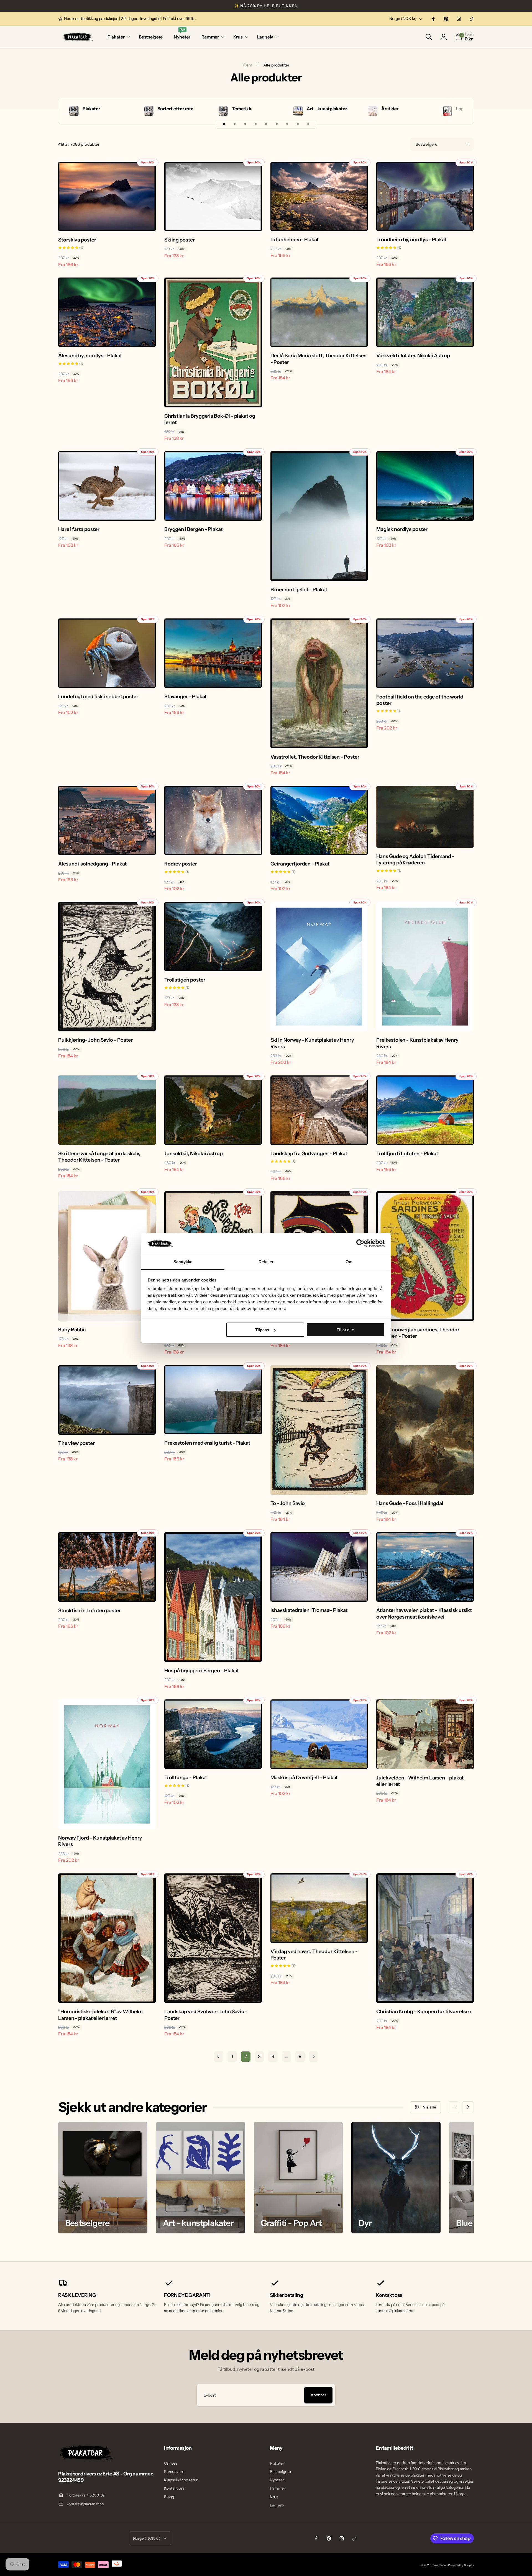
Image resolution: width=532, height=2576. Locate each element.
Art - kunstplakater (327, 109)
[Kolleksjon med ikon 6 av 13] (277, 124)
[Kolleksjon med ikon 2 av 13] (234, 124)
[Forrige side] (219, 2057)
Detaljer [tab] (266, 1262)
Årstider (390, 109)
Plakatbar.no (440, 2565)
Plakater (91, 109)
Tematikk (242, 109)
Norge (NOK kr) (403, 19)
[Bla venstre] (454, 2107)
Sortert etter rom (175, 109)
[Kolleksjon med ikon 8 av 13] (298, 124)
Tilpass (262, 1330)
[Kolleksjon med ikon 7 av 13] (287, 124)
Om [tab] (349, 1262)
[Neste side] (314, 2057)
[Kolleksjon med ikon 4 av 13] (255, 124)
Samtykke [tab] (183, 1262)
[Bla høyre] (460, 111)
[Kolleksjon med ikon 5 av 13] (266, 124)
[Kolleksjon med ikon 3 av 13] (245, 124)
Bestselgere (426, 144)
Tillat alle (345, 1330)
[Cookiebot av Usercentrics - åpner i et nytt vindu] (360, 1243)
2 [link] (246, 2056)
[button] (118, 37)
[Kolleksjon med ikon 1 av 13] (224, 124)
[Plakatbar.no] (86, 2459)
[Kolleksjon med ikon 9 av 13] (308, 124)
